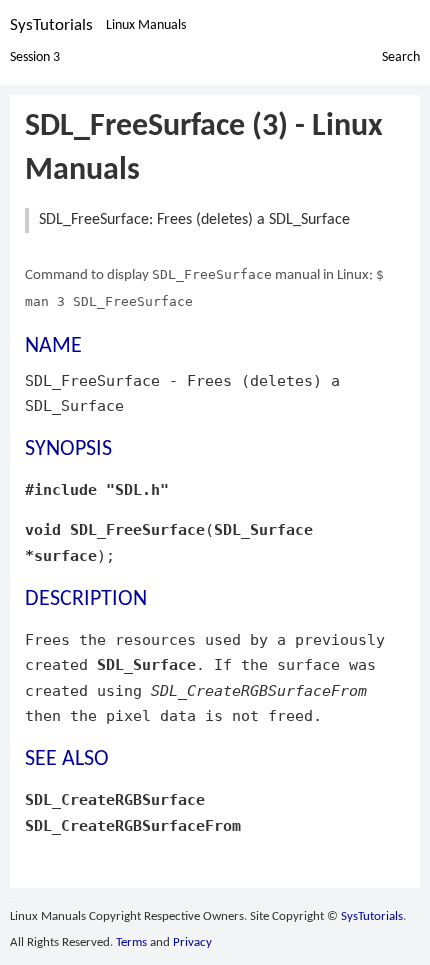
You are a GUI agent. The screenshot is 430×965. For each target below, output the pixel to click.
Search (401, 57)
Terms (131, 942)
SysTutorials (51, 25)
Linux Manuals (146, 25)
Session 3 (35, 57)
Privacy (192, 942)
